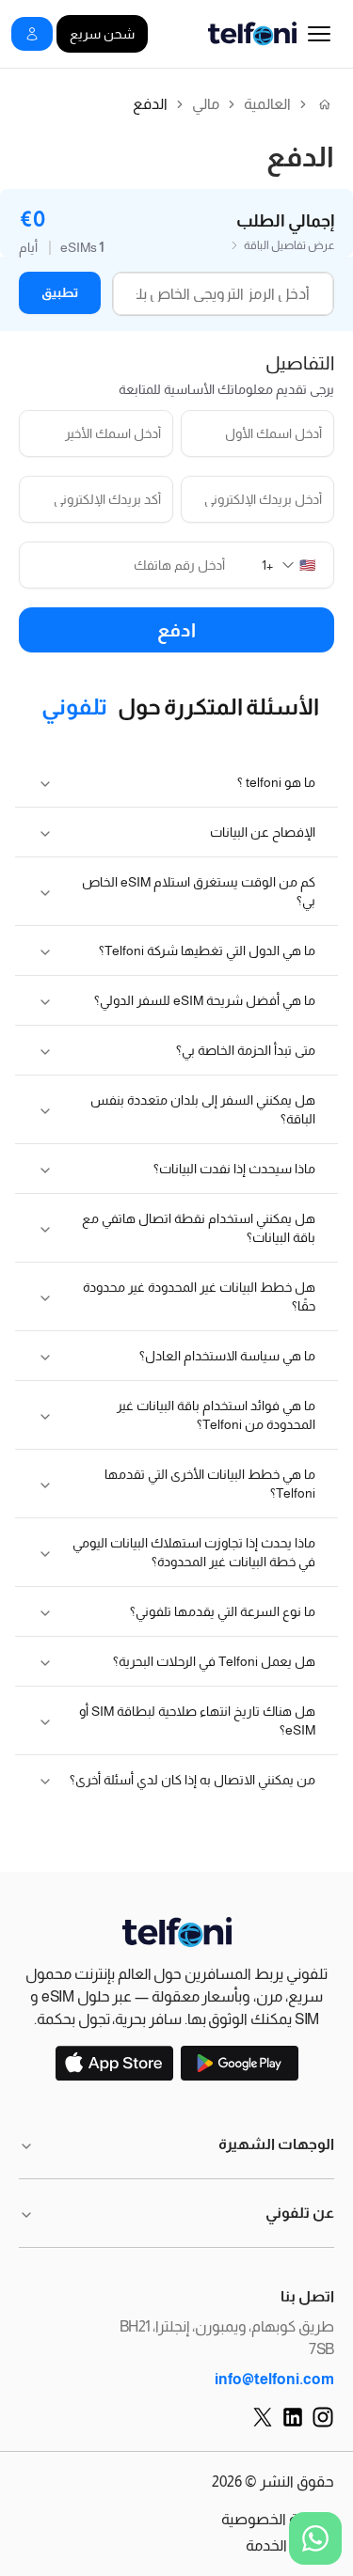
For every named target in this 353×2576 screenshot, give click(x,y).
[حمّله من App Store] (114, 2063)
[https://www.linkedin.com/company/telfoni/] (293, 2417)
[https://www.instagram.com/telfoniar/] (323, 2417)
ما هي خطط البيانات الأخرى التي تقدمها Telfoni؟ (210, 1484)
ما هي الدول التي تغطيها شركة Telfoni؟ (207, 950)
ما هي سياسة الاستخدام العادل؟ (227, 1356)
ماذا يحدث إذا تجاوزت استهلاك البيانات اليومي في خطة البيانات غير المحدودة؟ (194, 1552)
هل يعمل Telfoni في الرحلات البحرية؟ (214, 1661)
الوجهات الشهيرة (276, 2144)
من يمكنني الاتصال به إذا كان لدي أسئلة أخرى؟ (193, 1780)
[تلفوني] (177, 1932)
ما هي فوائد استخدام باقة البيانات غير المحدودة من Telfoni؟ (216, 1415)
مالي (206, 104)
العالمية (267, 104)
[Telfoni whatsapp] (315, 2538)
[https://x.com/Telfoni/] (263, 2417)
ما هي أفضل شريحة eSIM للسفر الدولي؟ (205, 1000)
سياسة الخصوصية (278, 2519)
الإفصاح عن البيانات (263, 832)
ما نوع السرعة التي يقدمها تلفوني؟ (223, 1611)
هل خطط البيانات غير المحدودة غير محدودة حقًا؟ (199, 1296)
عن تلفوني (300, 2213)
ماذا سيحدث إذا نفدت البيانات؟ (234, 1169)
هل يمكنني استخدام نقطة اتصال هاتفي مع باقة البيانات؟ (199, 1228)
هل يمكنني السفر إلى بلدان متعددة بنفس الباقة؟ (203, 1109)
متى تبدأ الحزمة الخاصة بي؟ (246, 1050)
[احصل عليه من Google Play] (240, 2063)
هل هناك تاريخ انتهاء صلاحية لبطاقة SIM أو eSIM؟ (197, 1720)
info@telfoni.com (274, 2379)
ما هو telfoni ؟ (276, 782)
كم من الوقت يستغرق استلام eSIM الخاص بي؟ (199, 891)
